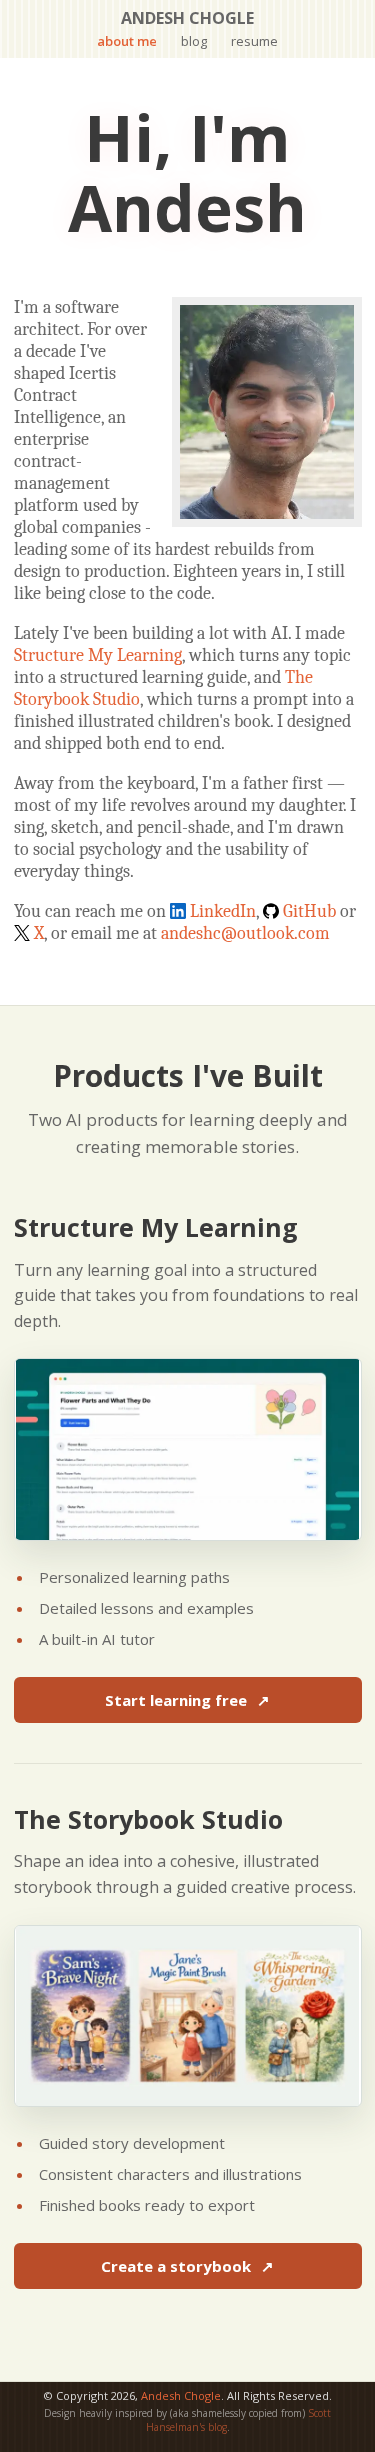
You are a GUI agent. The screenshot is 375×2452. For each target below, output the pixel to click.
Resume (254, 41)
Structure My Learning (98, 655)
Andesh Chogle (181, 2395)
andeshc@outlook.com (245, 933)
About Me (127, 41)
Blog (194, 41)
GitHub (309, 911)
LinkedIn (223, 911)
